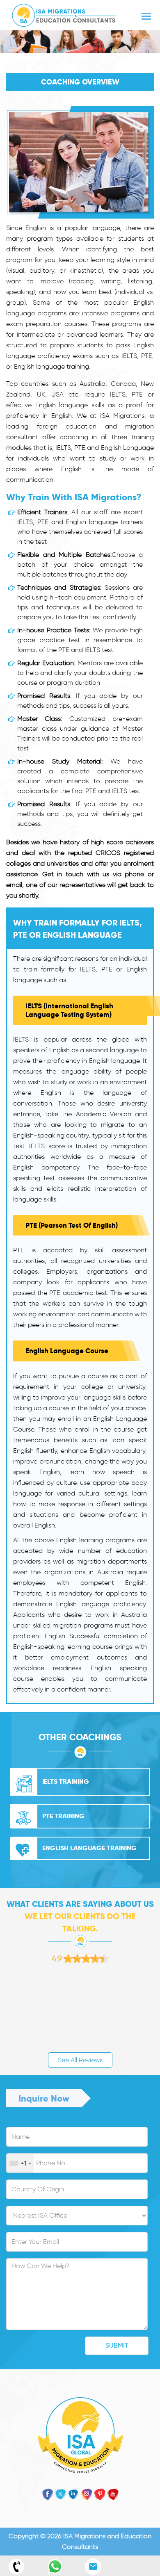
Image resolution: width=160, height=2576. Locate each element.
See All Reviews (80, 2060)
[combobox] (20, 2163)
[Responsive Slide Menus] (64, 14)
